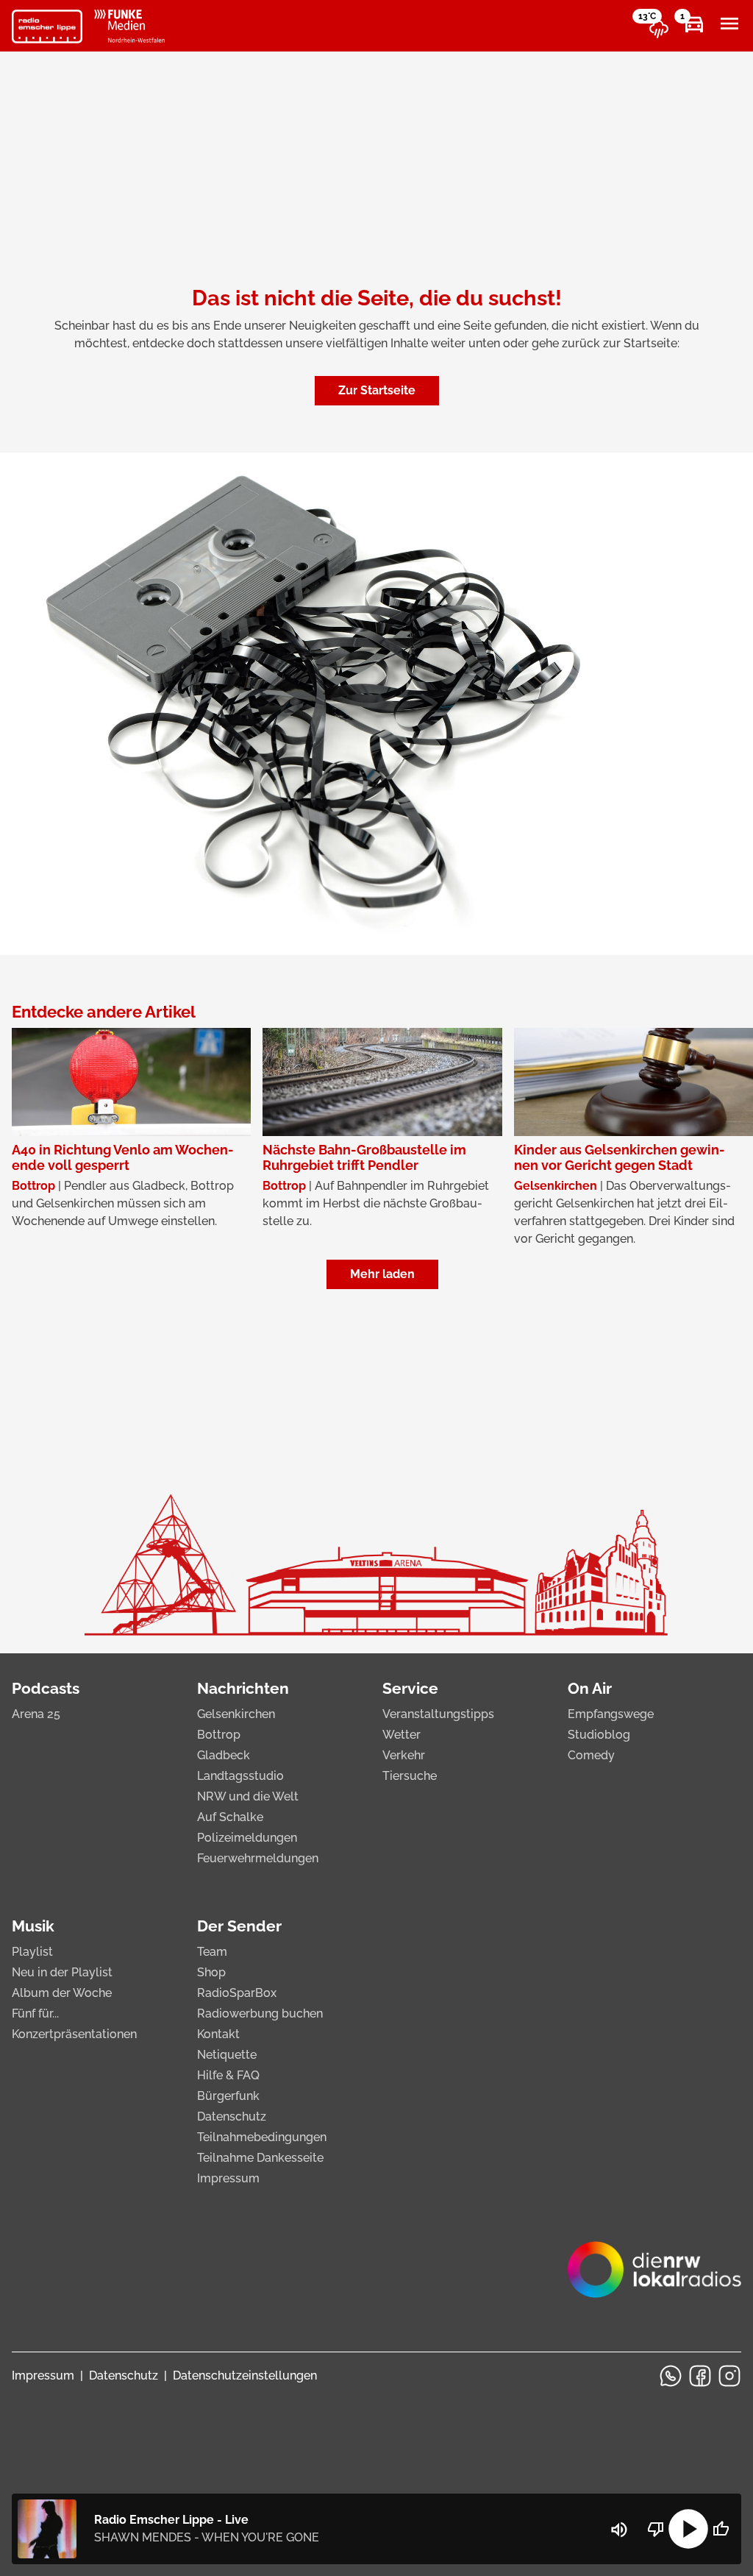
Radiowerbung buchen (260, 2013)
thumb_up (721, 2529)
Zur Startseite (377, 390)
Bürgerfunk (228, 2096)
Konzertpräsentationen (74, 2034)
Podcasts (46, 1688)
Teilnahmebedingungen (262, 2137)
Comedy (591, 1755)
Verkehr (404, 1755)
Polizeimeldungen (247, 1838)
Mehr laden (382, 1274)
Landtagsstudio (240, 1776)
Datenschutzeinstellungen (245, 2375)
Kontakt (218, 2034)
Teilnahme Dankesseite (260, 2158)
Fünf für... (35, 2013)
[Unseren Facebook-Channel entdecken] (700, 2376)
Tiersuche (410, 1776)
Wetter (402, 1735)
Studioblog (599, 1735)
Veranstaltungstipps (438, 1714)
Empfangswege (611, 1714)
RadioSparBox (237, 1993)
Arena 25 (36, 1714)
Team (212, 1952)
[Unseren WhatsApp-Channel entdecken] (671, 2376)
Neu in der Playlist (62, 1972)
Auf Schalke (230, 1817)
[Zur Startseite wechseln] (47, 26)
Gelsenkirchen (236, 1714)
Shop (211, 1972)
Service (410, 1688)
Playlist (32, 1952)
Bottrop (219, 1735)
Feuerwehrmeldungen (258, 1858)
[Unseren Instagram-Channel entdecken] (729, 2376)
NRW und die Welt (248, 1796)
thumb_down (656, 2529)
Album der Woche (62, 1993)
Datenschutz (232, 2116)
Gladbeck (224, 1755)
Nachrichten (243, 1688)
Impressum (228, 2178)
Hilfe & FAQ (228, 2075)
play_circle (688, 2529)
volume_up (619, 2530)
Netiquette (227, 2055)
